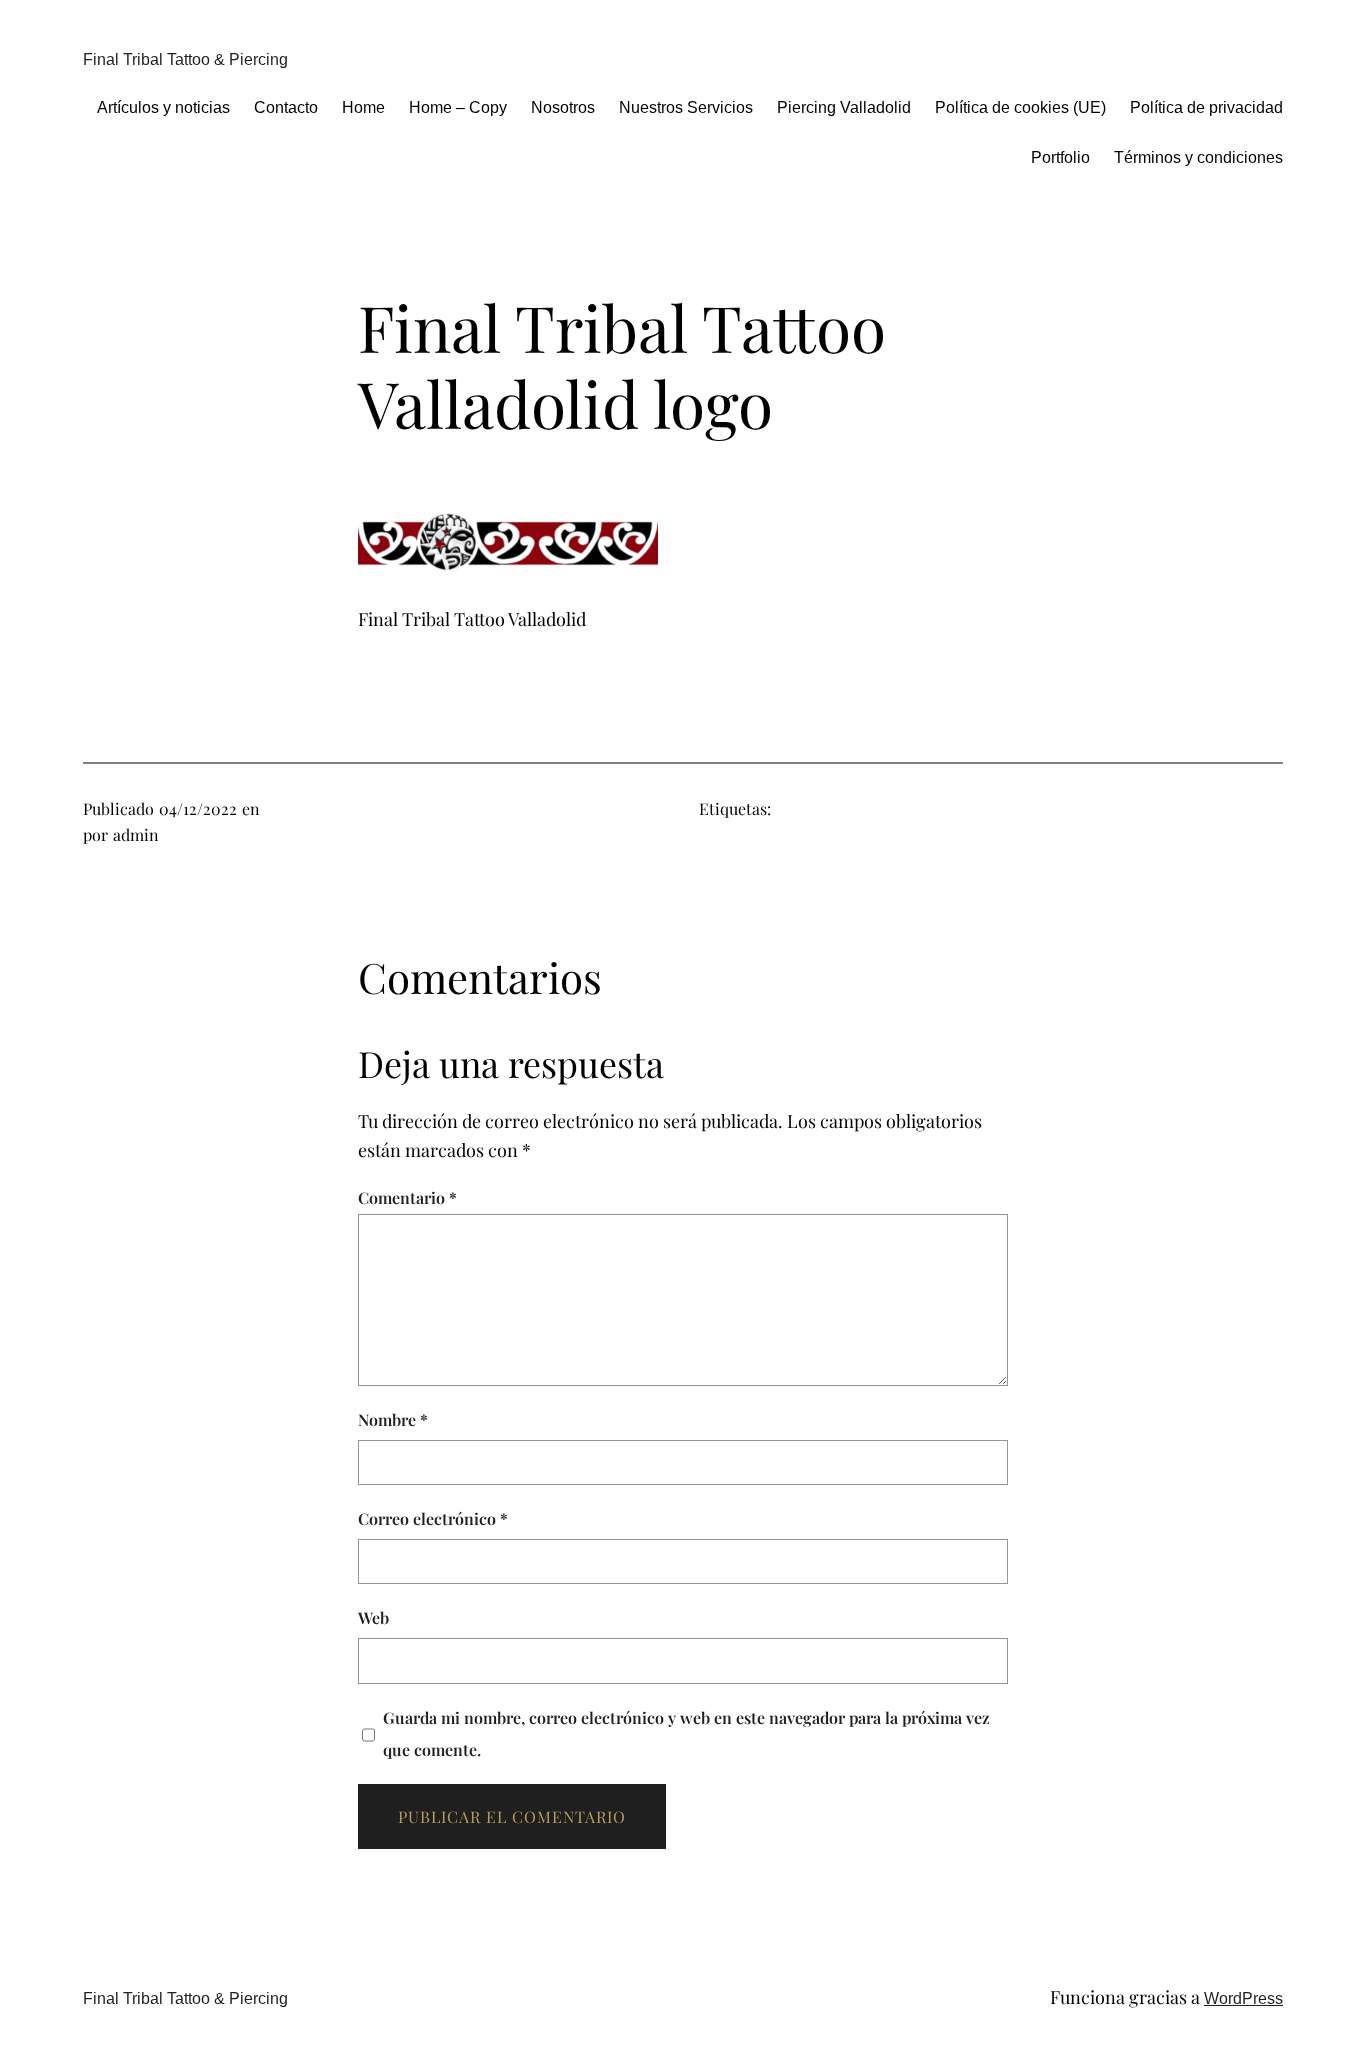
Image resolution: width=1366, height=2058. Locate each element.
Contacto (286, 107)
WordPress (1243, 1998)
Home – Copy (458, 107)
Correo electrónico (433, 1518)
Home (363, 107)
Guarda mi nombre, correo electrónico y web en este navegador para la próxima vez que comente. (686, 1733)
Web (373, 1617)
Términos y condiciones (1198, 157)
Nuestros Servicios (686, 107)
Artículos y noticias (163, 107)
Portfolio (1060, 157)
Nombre (393, 1419)
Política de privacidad (1206, 107)
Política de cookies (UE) (1020, 107)
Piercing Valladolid (844, 107)
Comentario (407, 1197)
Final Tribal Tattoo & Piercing (185, 59)
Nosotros (563, 107)
